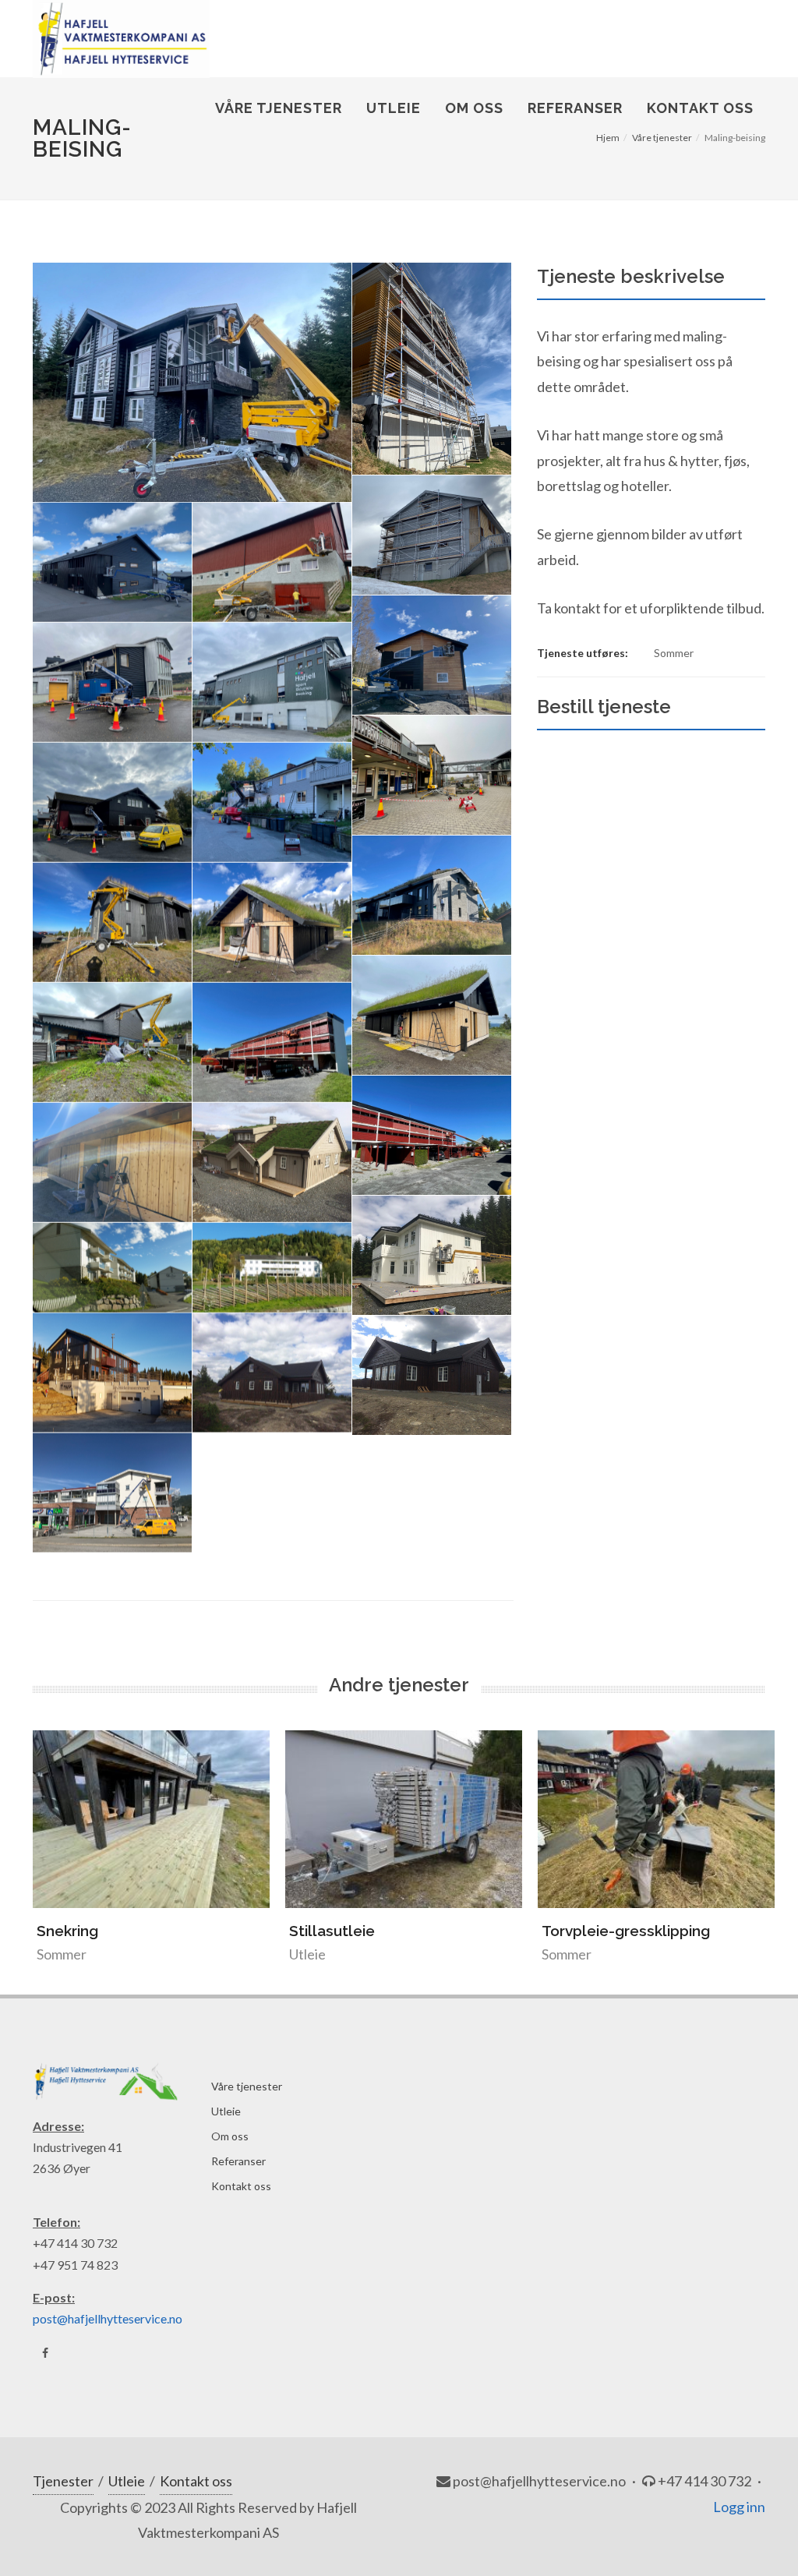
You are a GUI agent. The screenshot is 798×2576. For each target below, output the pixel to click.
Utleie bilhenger (599, 1931)
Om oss (230, 2136)
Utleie (226, 2111)
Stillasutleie (79, 1931)
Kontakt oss (241, 2186)
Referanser (238, 2161)
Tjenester (63, 2481)
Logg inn (739, 2507)
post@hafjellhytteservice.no (108, 2318)
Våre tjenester (247, 2086)
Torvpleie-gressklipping (373, 1931)
